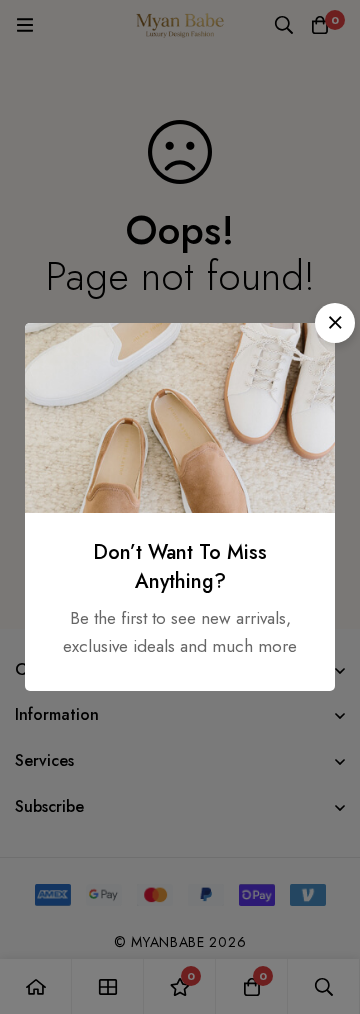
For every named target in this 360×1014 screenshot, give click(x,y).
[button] (335, 323)
